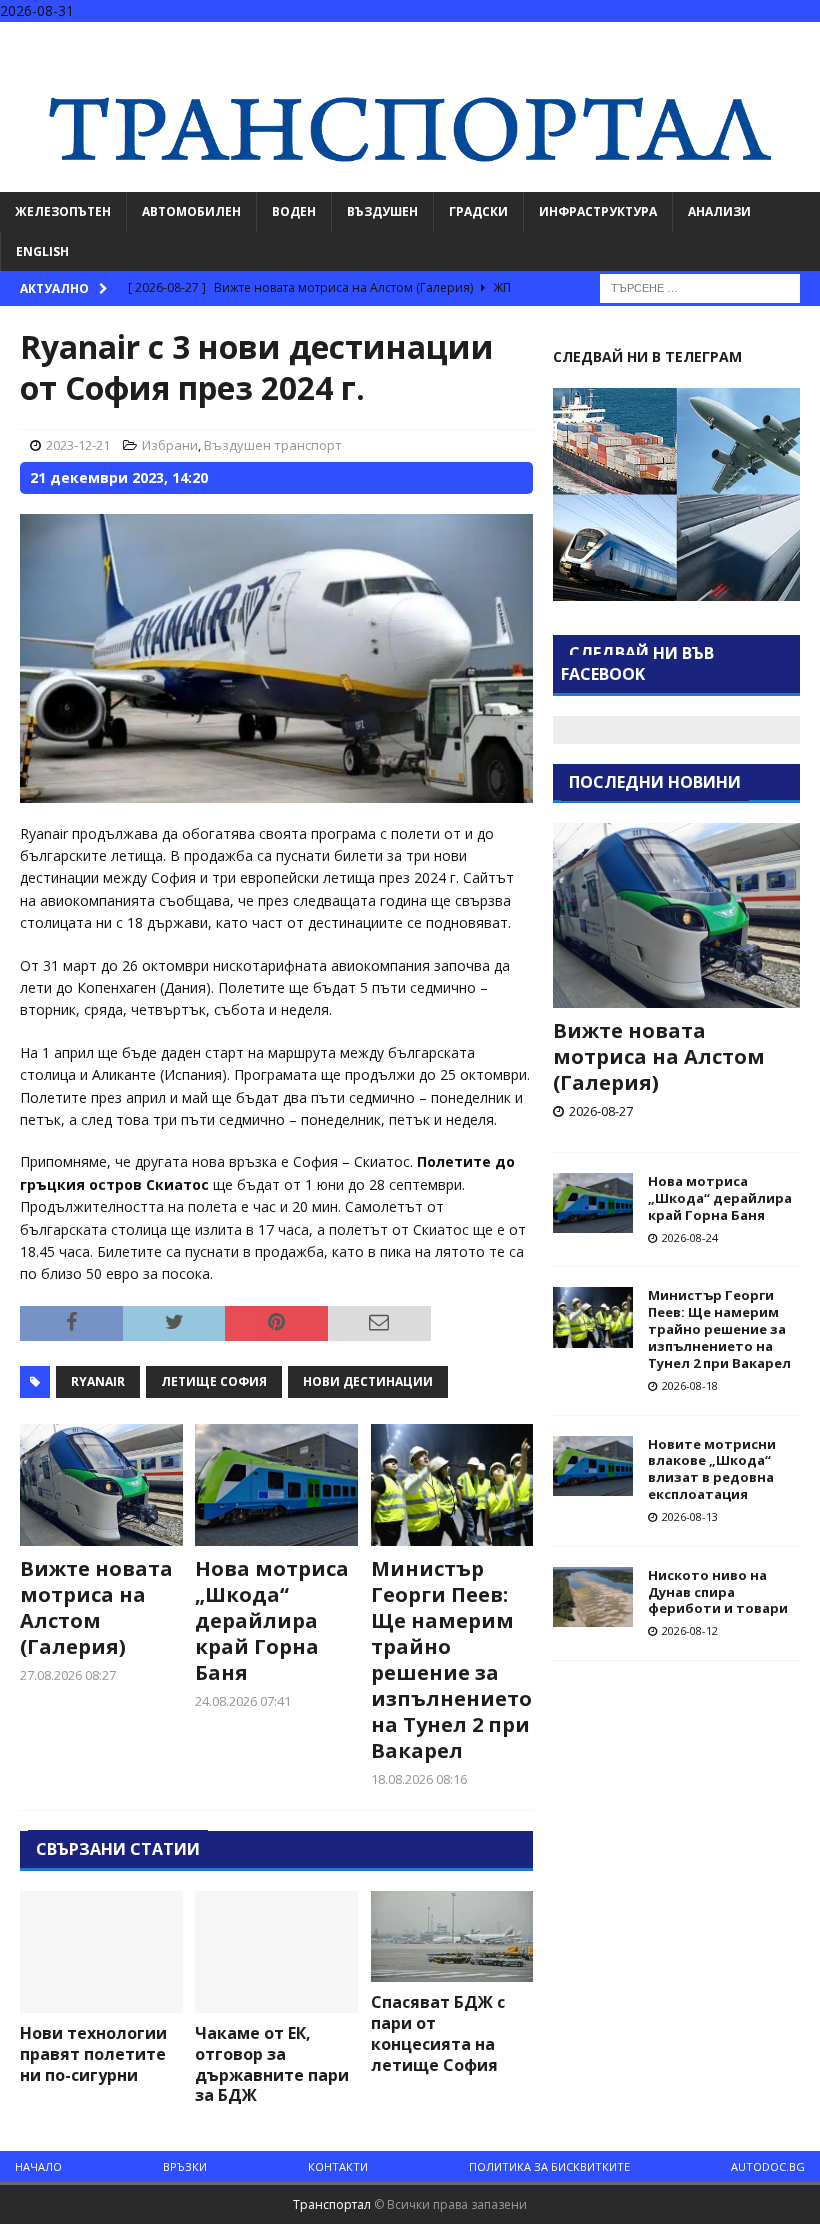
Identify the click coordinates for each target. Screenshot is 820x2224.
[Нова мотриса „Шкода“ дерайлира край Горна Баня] (276, 1485)
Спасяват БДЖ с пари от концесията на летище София (438, 2033)
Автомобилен (191, 211)
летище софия (214, 1381)
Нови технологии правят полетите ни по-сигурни (93, 2054)
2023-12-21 (78, 445)
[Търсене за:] (700, 286)
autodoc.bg (768, 2166)
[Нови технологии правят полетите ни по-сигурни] (101, 1952)
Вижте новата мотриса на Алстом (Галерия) (96, 1607)
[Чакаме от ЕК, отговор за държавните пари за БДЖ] (276, 1952)
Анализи (719, 211)
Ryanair (98, 1381)
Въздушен (382, 211)
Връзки (185, 2166)
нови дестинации (368, 1381)
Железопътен (63, 211)
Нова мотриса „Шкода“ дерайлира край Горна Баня (272, 1620)
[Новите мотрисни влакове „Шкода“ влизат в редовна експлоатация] (593, 1466)
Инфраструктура (598, 211)
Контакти (338, 2166)
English (42, 251)
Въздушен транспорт (273, 445)
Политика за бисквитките (549, 2166)
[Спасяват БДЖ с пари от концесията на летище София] (452, 1936)
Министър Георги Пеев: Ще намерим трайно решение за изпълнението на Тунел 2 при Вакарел (451, 1659)
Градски (478, 211)
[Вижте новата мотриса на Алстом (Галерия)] (101, 1485)
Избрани (170, 445)
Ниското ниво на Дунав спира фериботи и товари (718, 1592)
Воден (294, 211)
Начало (38, 2166)
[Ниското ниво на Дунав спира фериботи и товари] (593, 1597)
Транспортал (332, 2204)
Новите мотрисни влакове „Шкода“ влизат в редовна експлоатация (712, 1469)
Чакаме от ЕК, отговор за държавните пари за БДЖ (272, 2064)
